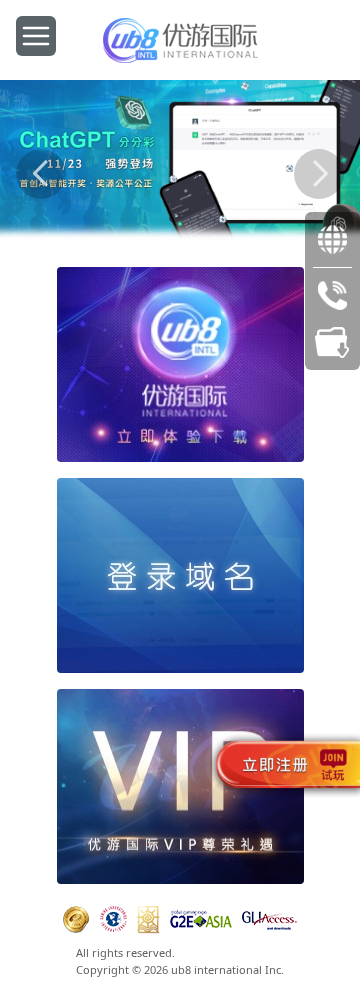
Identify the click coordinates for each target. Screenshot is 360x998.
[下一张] (319, 174)
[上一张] (41, 174)
